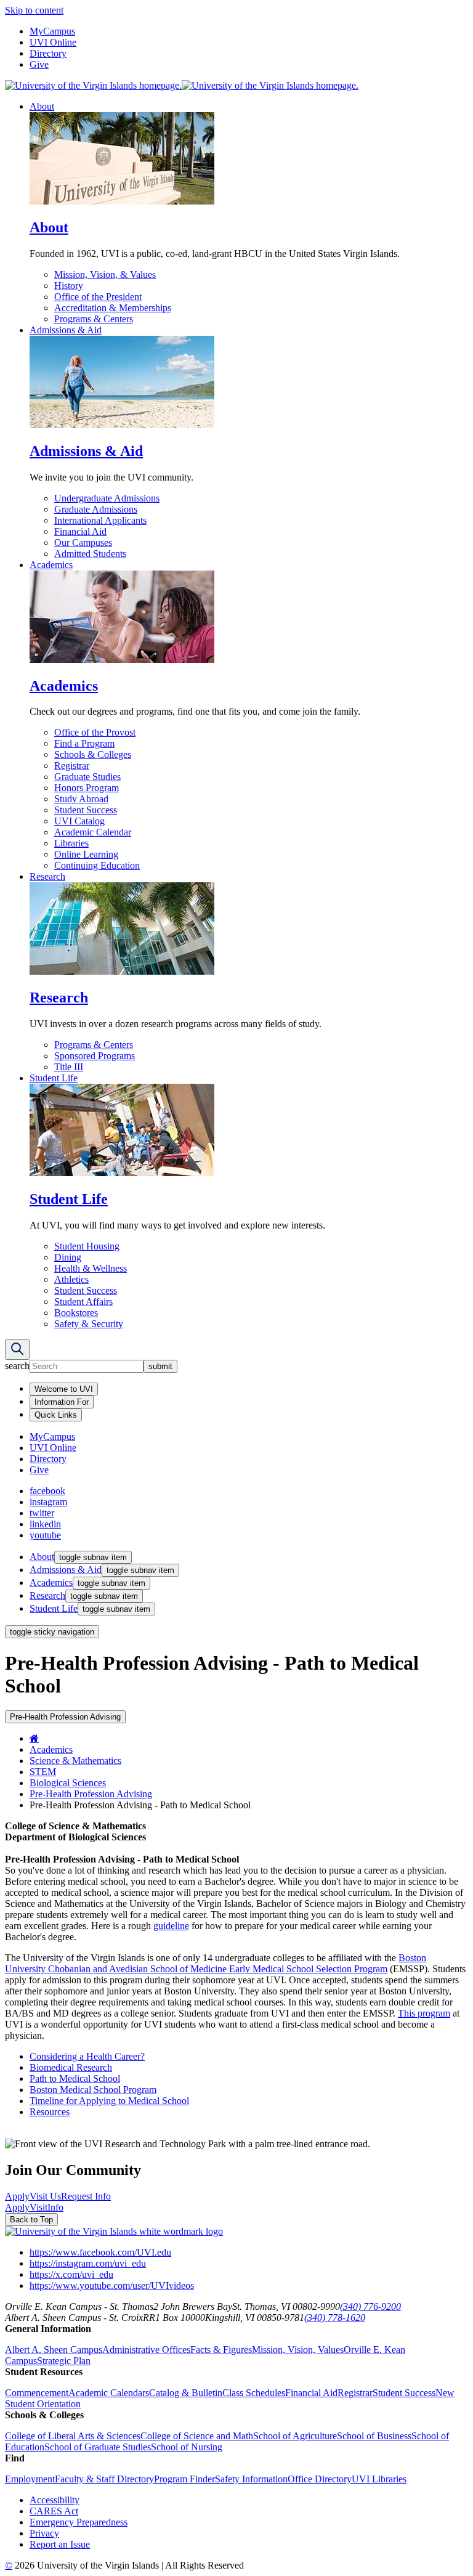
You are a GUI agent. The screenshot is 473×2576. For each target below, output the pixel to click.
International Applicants (100, 520)
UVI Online (53, 42)
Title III (69, 1067)
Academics (51, 565)
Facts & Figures (221, 2350)
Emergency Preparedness (79, 2522)
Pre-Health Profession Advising (91, 1794)
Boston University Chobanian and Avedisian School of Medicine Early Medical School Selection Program (216, 1963)
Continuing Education (97, 865)
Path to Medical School (75, 2078)
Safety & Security (89, 1324)
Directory (48, 53)
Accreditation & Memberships (113, 308)
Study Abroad (81, 799)
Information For (62, 1402)
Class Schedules (254, 2393)
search (17, 1366)
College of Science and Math (197, 2436)
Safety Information (251, 2479)
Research (47, 876)
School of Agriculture (295, 2436)
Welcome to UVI (64, 1389)
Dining (68, 1257)
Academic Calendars (109, 2393)
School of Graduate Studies (98, 2447)
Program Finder (184, 2479)
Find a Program (84, 743)
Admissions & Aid (66, 330)
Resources (50, 2112)
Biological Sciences (68, 1783)
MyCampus (52, 31)
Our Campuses (83, 542)
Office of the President (98, 297)
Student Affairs (83, 1302)
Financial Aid (80, 531)
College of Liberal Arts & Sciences (73, 2436)
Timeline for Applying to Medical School (109, 2101)
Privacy (44, 2533)
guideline (171, 1926)
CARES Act (54, 2511)
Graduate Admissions (96, 509)
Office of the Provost (95, 732)
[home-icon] (34, 1738)
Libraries (71, 843)
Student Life (54, 1078)
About (42, 106)
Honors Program (87, 788)
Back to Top (31, 2220)
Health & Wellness (91, 1268)
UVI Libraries (379, 2479)
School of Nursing (187, 2447)
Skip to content (34, 10)
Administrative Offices (146, 2350)
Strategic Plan (64, 2361)
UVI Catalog (79, 821)
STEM (43, 1772)
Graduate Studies (87, 777)
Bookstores (76, 1313)
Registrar (72, 766)
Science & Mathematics (75, 1761)
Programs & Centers (94, 319)
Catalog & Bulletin (186, 2393)
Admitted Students (90, 554)
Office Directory (320, 2479)
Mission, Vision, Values (298, 2350)
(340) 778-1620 (335, 2318)
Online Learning (86, 854)
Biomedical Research (71, 2067)
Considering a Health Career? (87, 2056)
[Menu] (17, 1350)
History (69, 286)
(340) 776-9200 (370, 2306)
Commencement (37, 2393)
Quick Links (56, 1415)
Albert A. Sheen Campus (54, 2350)
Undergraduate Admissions (107, 498)
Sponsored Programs (95, 1056)
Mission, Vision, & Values (105, 274)
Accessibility (55, 2500)
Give (39, 64)
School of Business (374, 2436)
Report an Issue (60, 2544)
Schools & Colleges (93, 754)
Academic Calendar (93, 832)
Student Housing (87, 1246)
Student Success (86, 810)
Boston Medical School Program (93, 2090)
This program (424, 2013)
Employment (30, 2479)
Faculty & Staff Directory (104, 2479)
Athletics (71, 1279)
